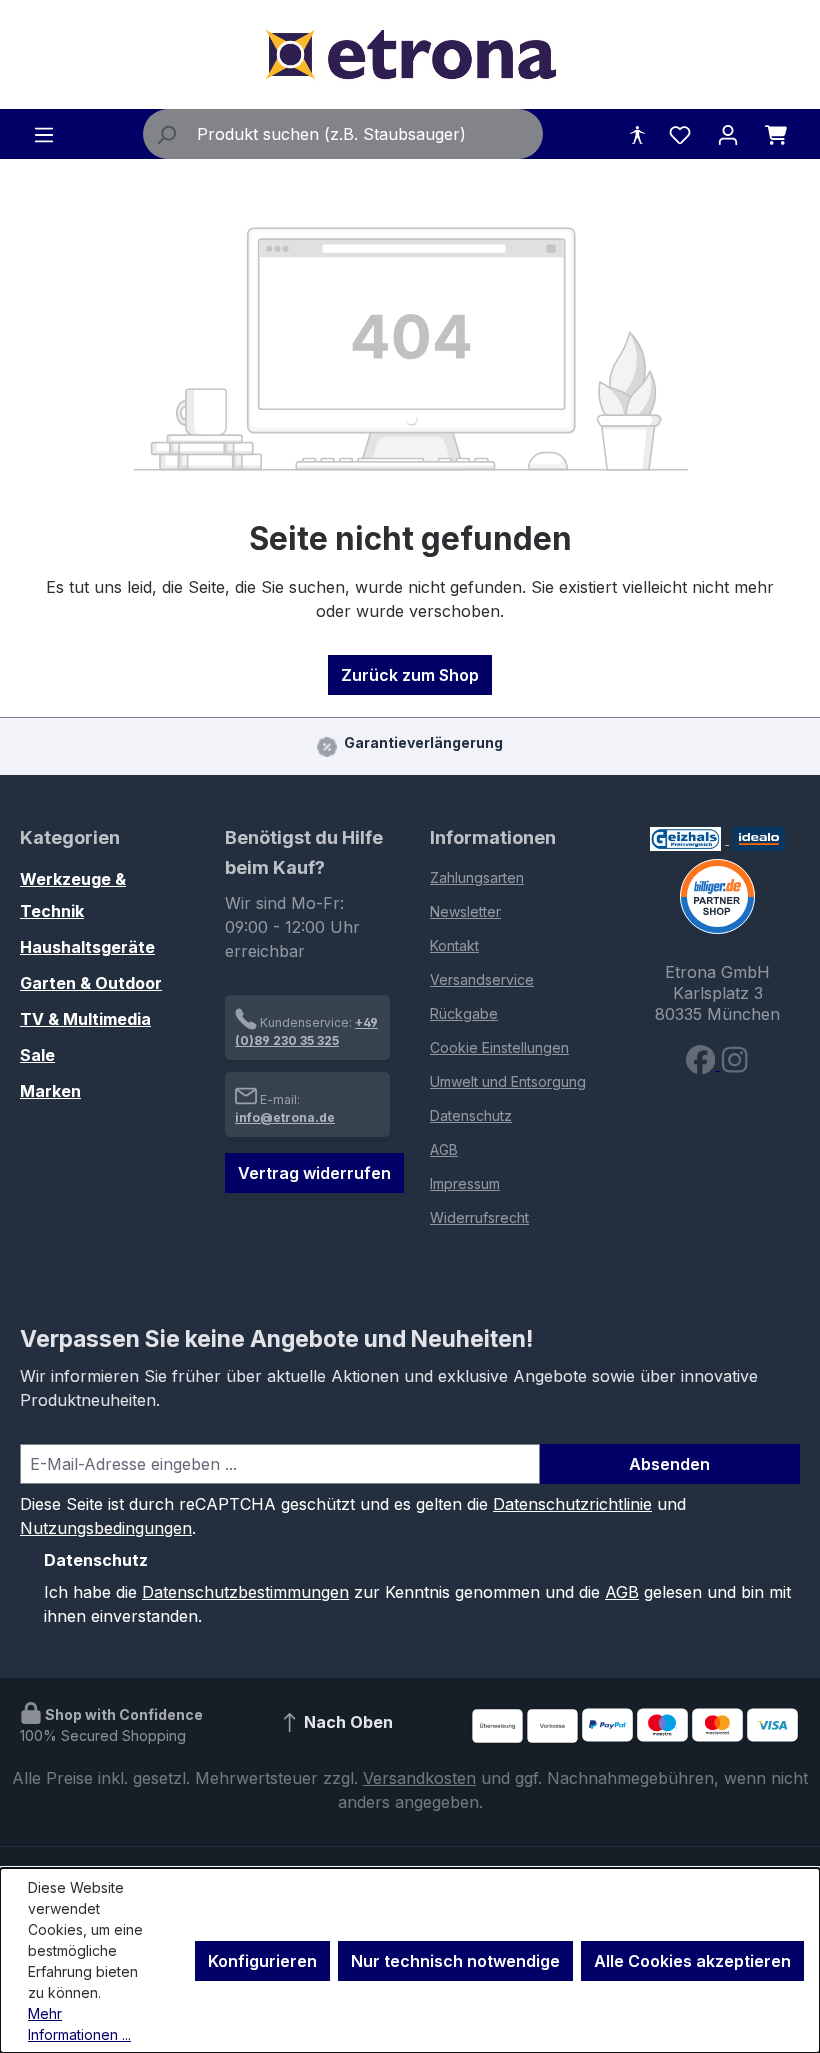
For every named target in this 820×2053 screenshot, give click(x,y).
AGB (444, 1149)
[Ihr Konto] (728, 134)
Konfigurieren (262, 1961)
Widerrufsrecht (479, 1217)
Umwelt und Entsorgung (508, 1081)
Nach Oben (346, 1723)
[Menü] (44, 134)
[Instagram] (734, 1064)
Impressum (465, 1183)
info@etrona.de (285, 1117)
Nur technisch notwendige (455, 1961)
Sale (37, 1055)
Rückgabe (464, 1013)
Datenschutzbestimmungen (245, 1592)
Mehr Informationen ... (79, 2024)
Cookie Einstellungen (499, 1047)
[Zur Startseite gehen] (410, 54)
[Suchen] (166, 134)
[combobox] (365, 134)
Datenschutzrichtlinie (572, 1504)
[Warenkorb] (776, 134)
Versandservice (482, 979)
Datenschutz (471, 1115)
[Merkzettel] (680, 134)
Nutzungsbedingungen (106, 1528)
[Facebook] (703, 1064)
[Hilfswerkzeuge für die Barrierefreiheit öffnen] (637, 134)
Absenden (669, 1464)
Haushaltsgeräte (87, 947)
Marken (50, 1091)
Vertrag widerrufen (314, 1173)
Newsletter (465, 911)
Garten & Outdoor (91, 983)
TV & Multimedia (85, 1019)
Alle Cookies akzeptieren (692, 1961)
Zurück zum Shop (410, 675)
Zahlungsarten (477, 877)
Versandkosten (419, 1778)
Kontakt (454, 945)
